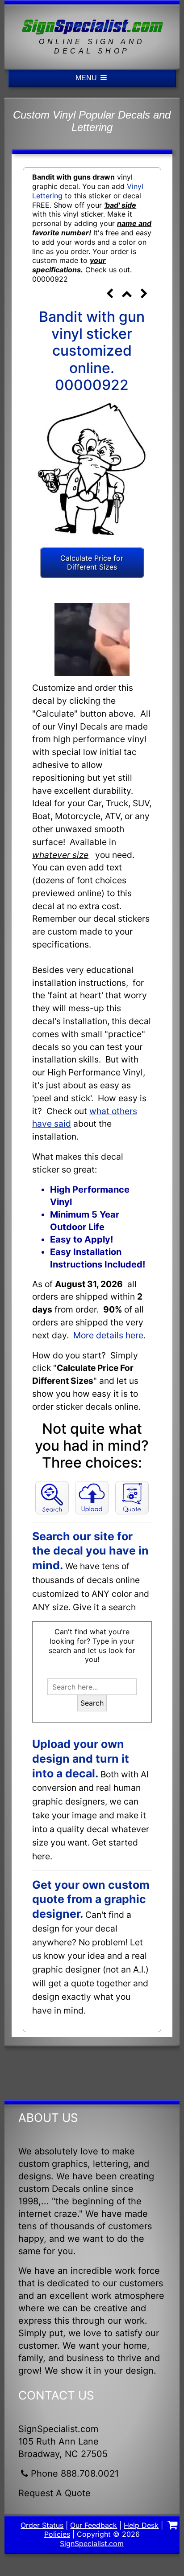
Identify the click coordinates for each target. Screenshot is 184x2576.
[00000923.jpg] (144, 295)
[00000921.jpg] (110, 295)
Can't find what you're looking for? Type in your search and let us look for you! (92, 1645)
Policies (57, 2534)
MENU (87, 78)
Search (92, 1703)
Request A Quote (54, 2493)
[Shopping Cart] (172, 2526)
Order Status (42, 2525)
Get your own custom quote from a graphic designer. (91, 1899)
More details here (108, 1335)
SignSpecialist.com (92, 2543)
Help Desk (141, 2525)
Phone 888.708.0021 (75, 2473)
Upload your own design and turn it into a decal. (81, 1758)
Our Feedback (94, 2525)
